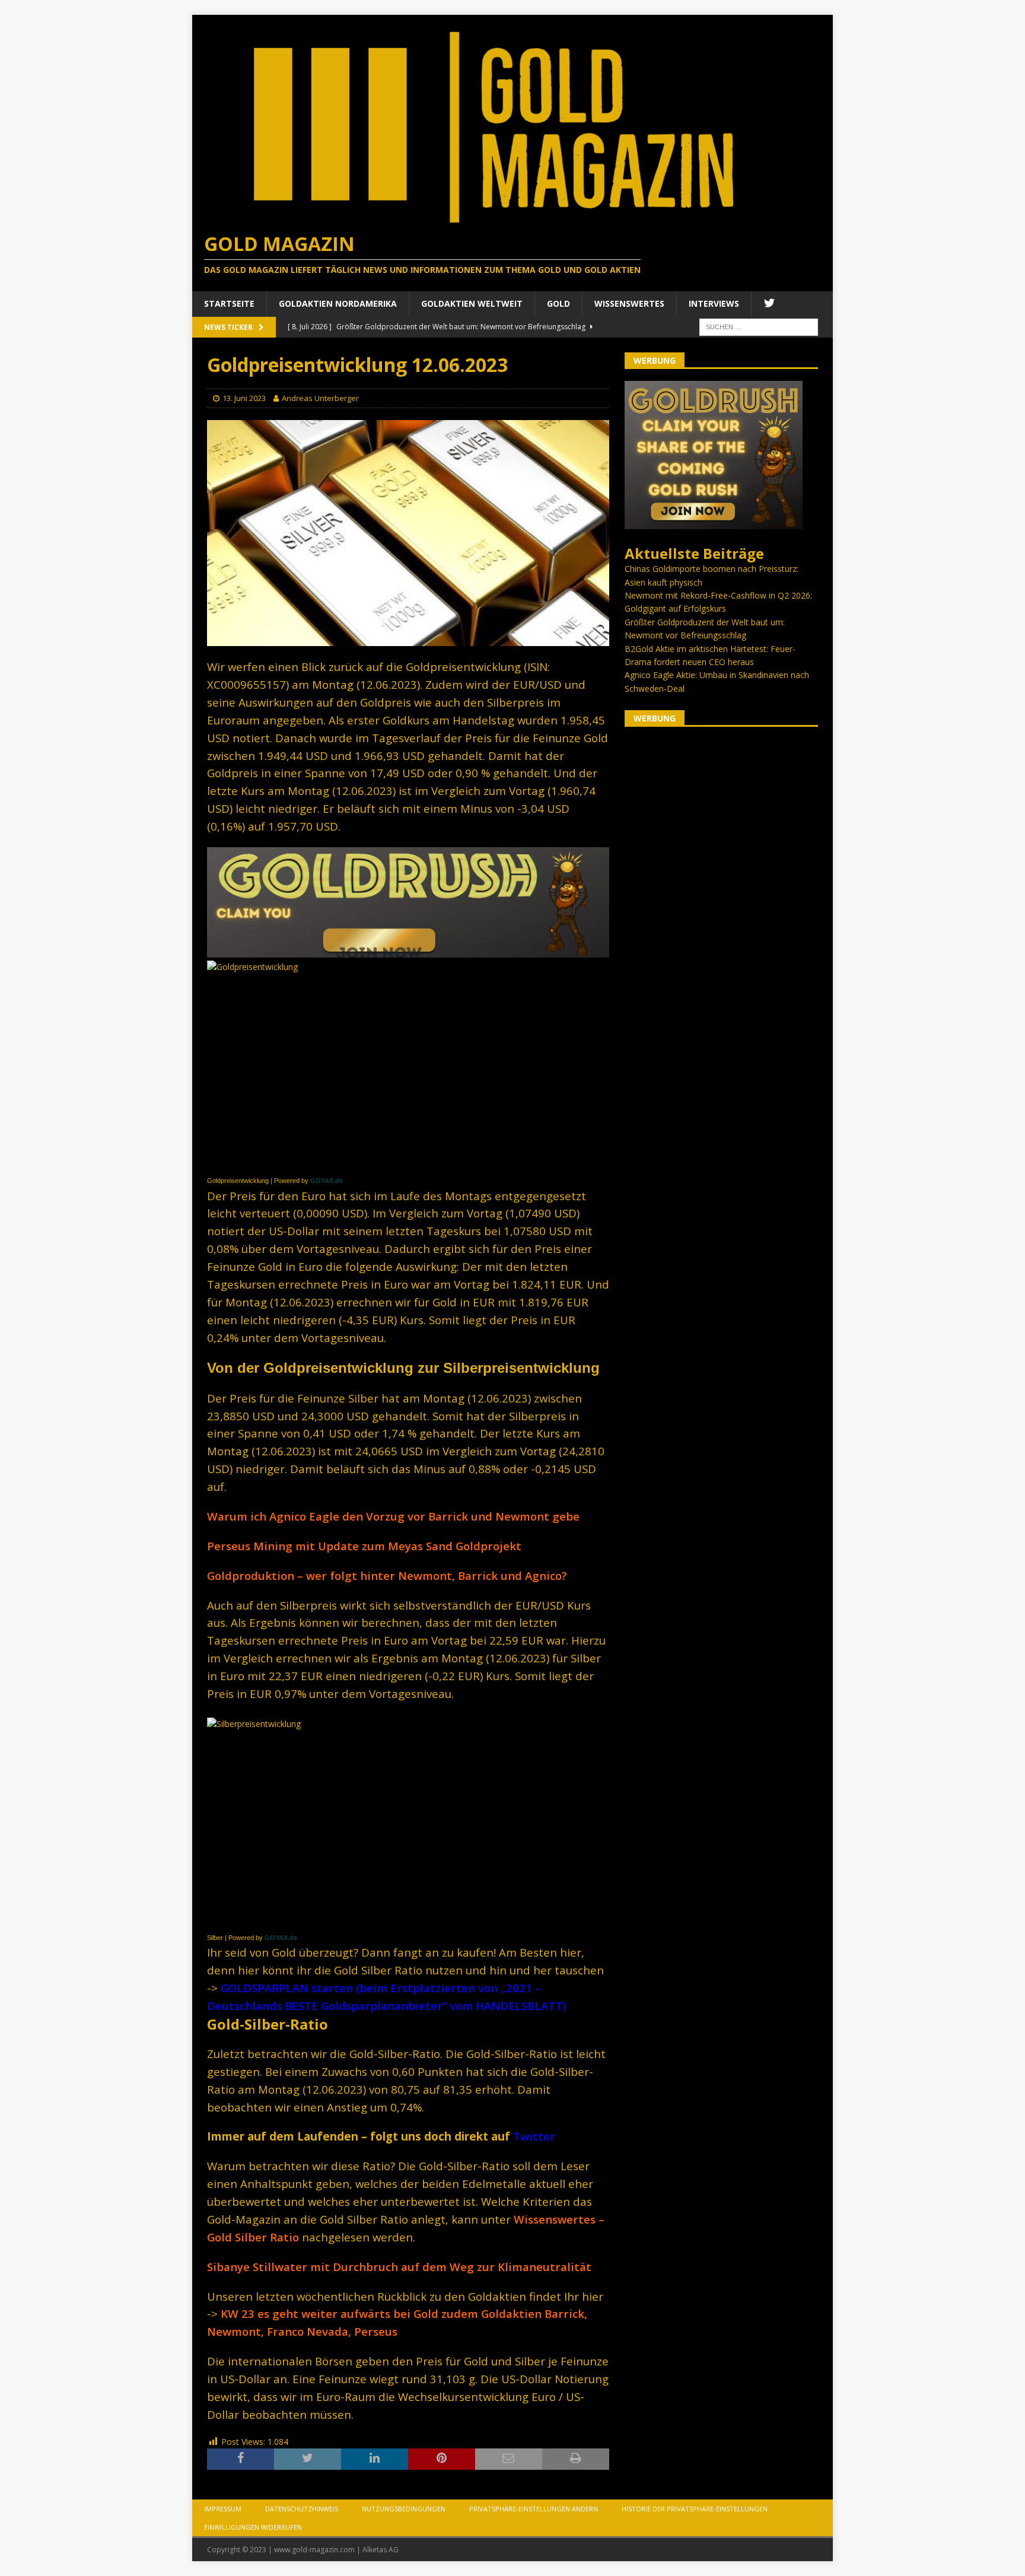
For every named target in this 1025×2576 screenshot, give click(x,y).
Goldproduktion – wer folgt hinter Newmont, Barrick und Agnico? (387, 1575)
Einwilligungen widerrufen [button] (253, 2527)
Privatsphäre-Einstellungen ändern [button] (534, 2509)
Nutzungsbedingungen (404, 2509)
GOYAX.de (327, 1181)
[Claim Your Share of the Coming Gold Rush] (714, 522)
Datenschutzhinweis (302, 2509)
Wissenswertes (629, 303)
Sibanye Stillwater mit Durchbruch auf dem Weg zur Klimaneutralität (399, 2267)
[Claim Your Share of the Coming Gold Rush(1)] (408, 951)
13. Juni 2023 (244, 398)
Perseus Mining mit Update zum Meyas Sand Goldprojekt (364, 1546)
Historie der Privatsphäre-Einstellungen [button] (695, 2509)
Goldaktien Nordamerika (338, 303)
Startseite (229, 303)
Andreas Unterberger (320, 398)
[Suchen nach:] (759, 326)
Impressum (223, 2509)
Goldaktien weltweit (472, 303)
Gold (558, 303)
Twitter (534, 2136)
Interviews (714, 303)
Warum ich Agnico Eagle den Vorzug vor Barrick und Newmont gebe (393, 1516)
